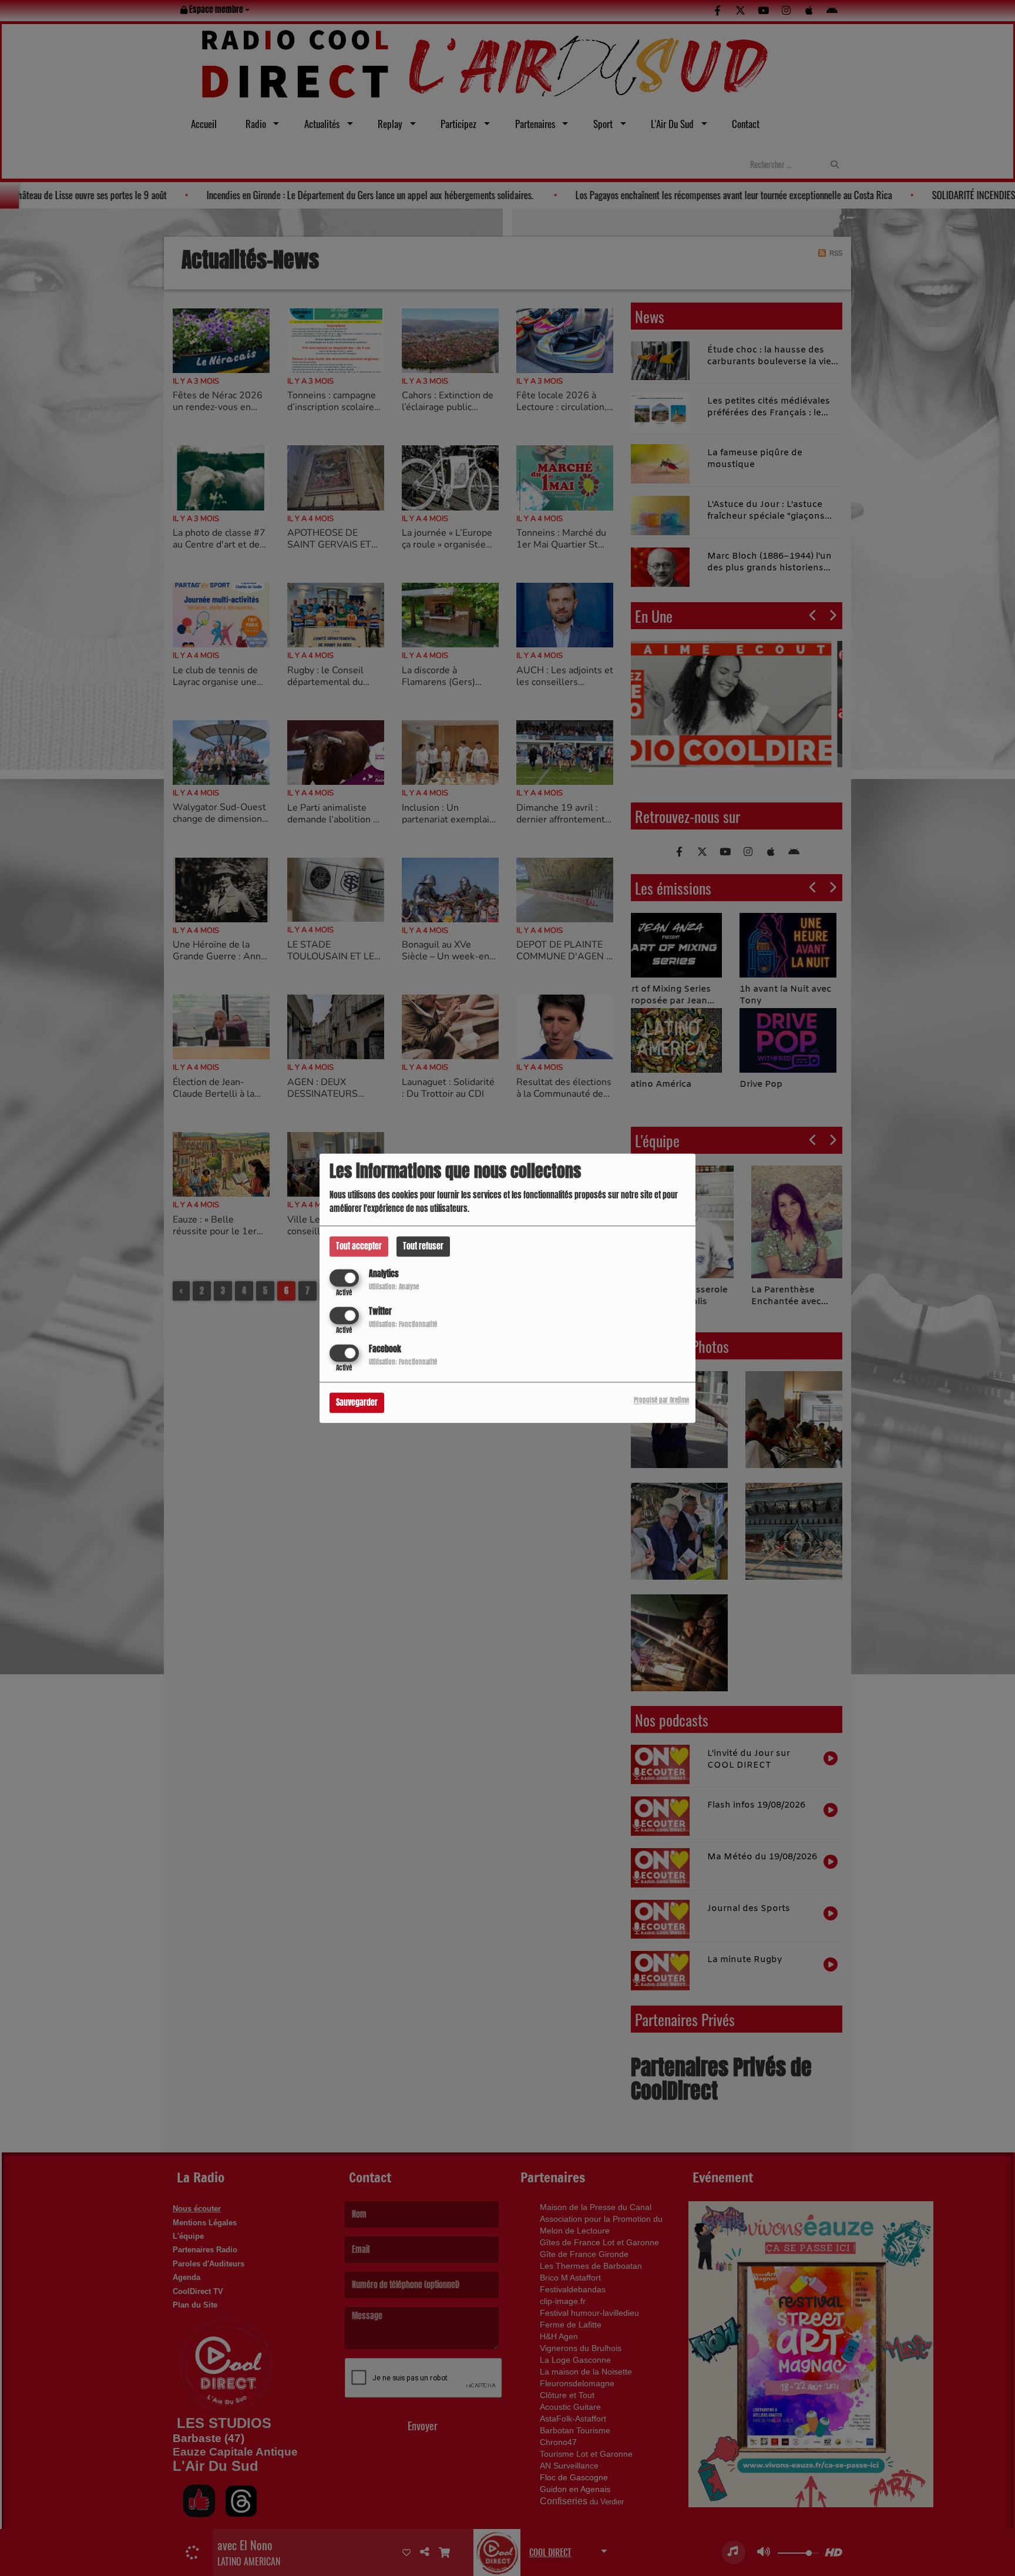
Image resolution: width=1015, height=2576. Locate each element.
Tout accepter (359, 1246)
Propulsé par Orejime (661, 1400)
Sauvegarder (357, 1403)
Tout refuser (423, 1246)
